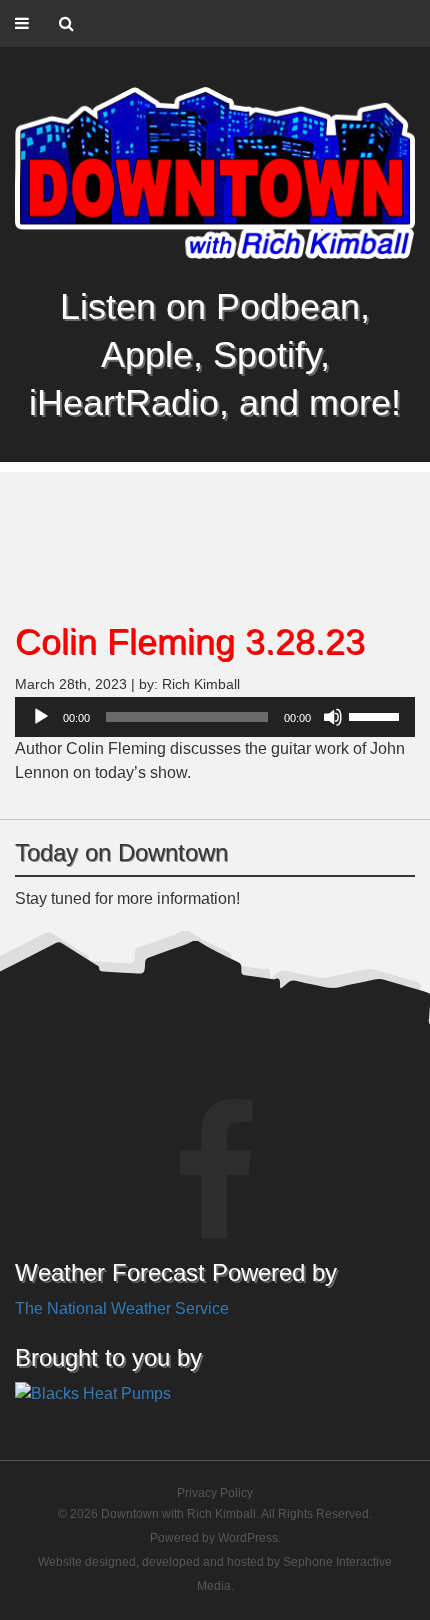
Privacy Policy (215, 1493)
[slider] (377, 715)
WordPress (248, 1538)
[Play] (41, 717)
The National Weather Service (122, 1308)
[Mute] (333, 717)
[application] (215, 717)
